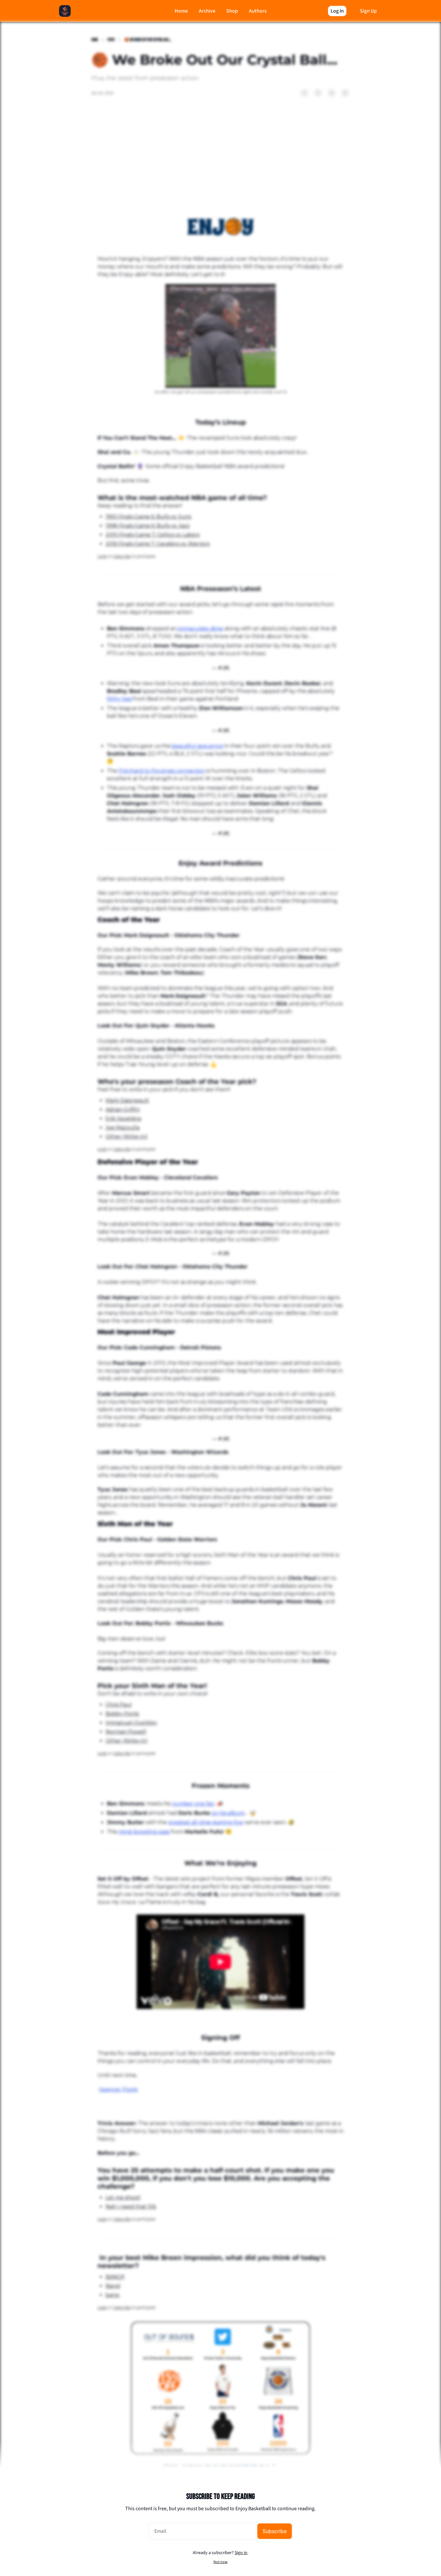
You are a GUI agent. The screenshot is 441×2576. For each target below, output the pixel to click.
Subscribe (275, 2531)
